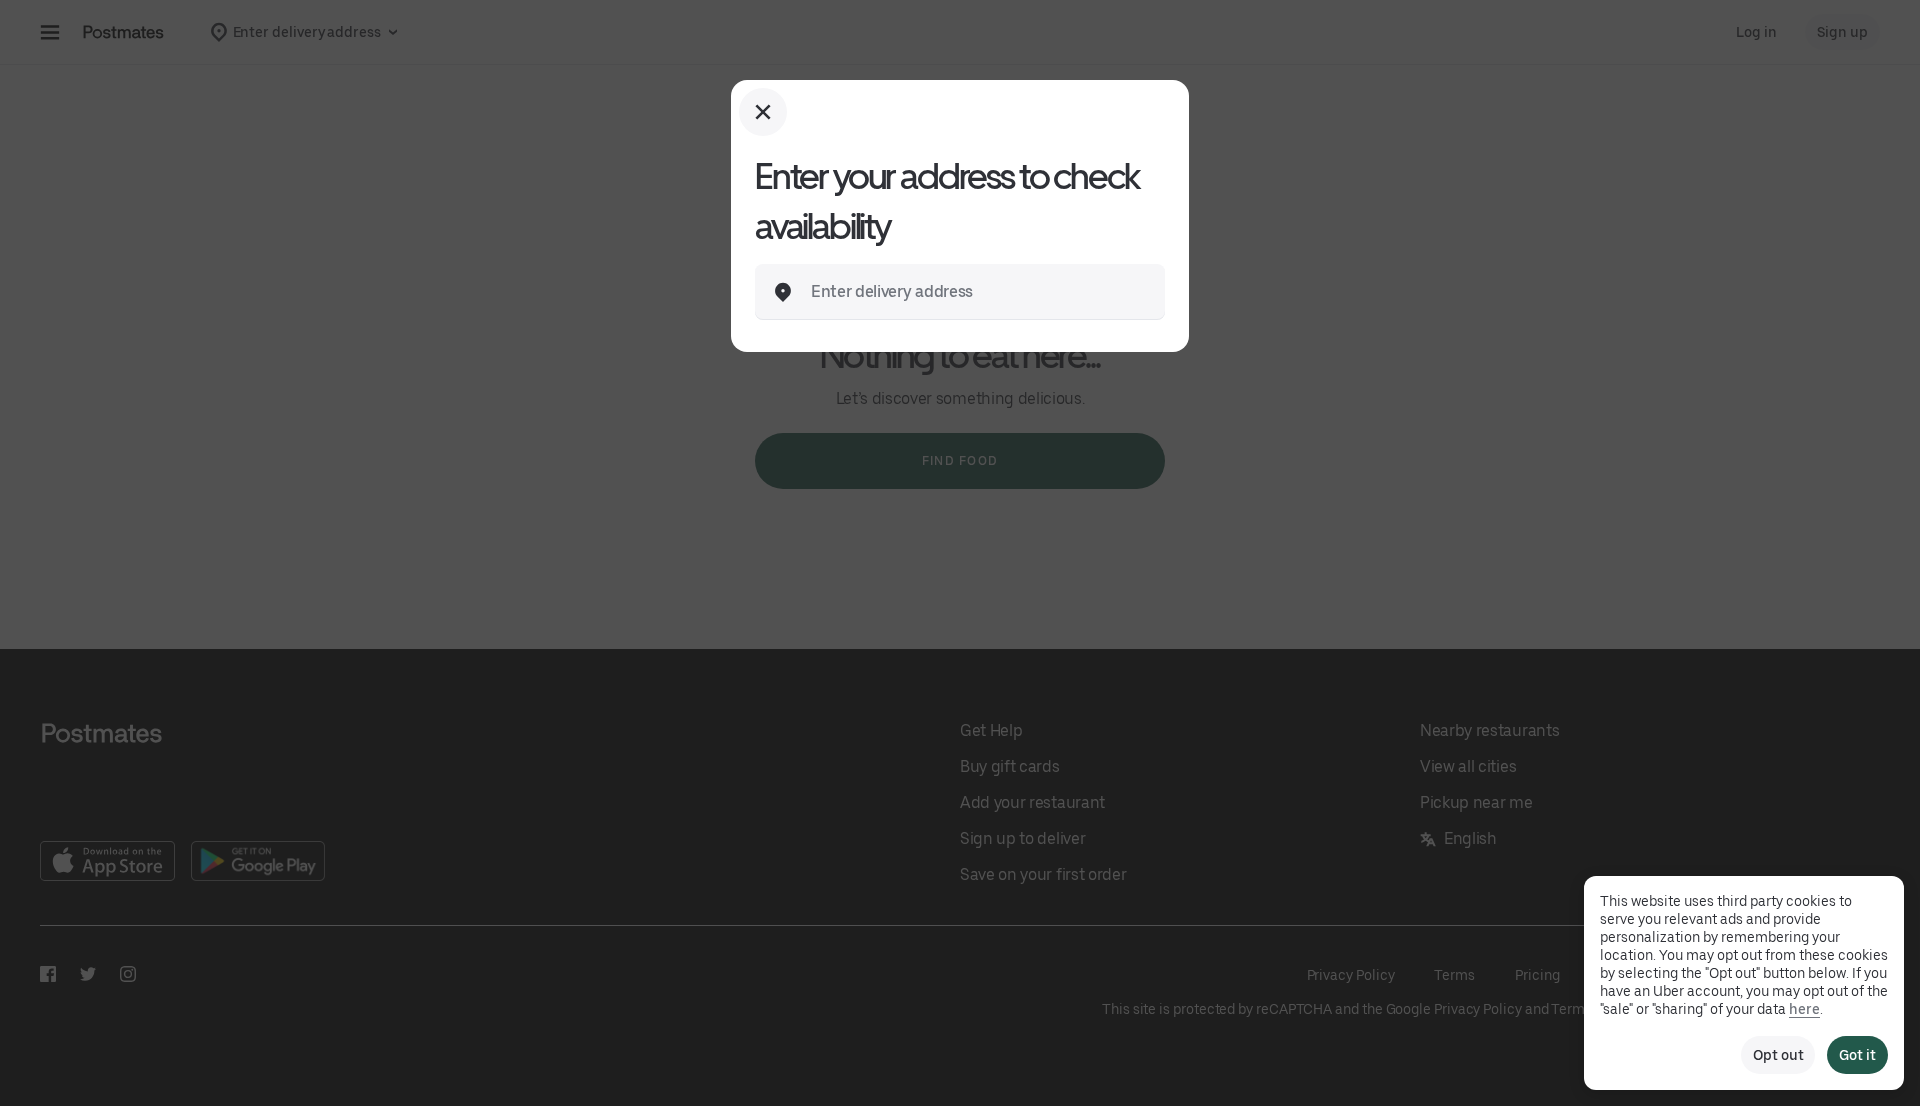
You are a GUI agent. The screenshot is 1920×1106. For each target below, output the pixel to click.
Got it (1857, 1055)
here (1804, 1009)
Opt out (1778, 1055)
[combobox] (976, 292)
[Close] (763, 112)
